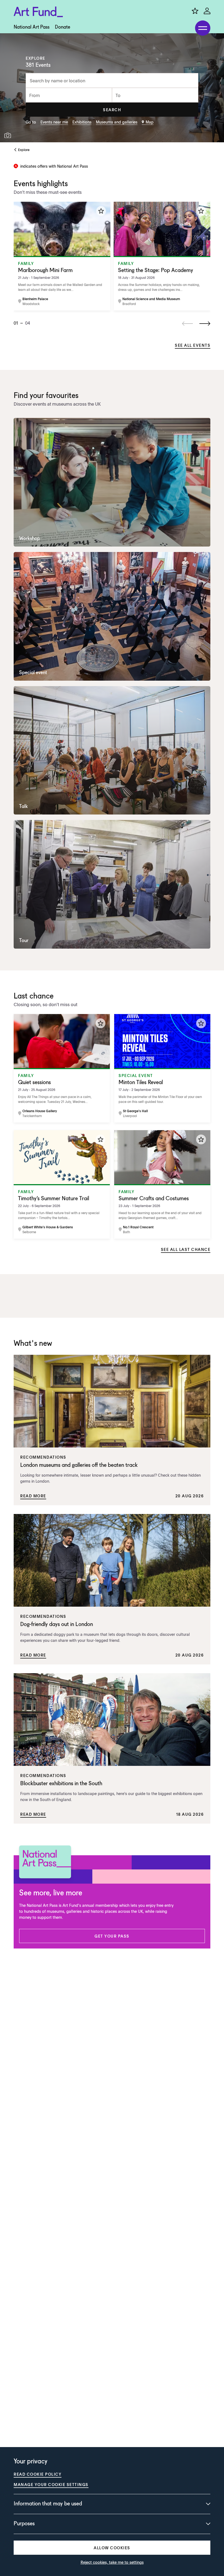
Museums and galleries (117, 122)
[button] (112, 110)
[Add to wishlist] (101, 211)
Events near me (54, 122)
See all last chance (186, 1249)
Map (150, 122)
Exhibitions (82, 122)
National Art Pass (32, 27)
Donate (63, 27)
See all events (193, 345)
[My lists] (195, 11)
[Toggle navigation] (203, 28)
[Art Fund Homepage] (38, 12)
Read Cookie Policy (38, 2474)
